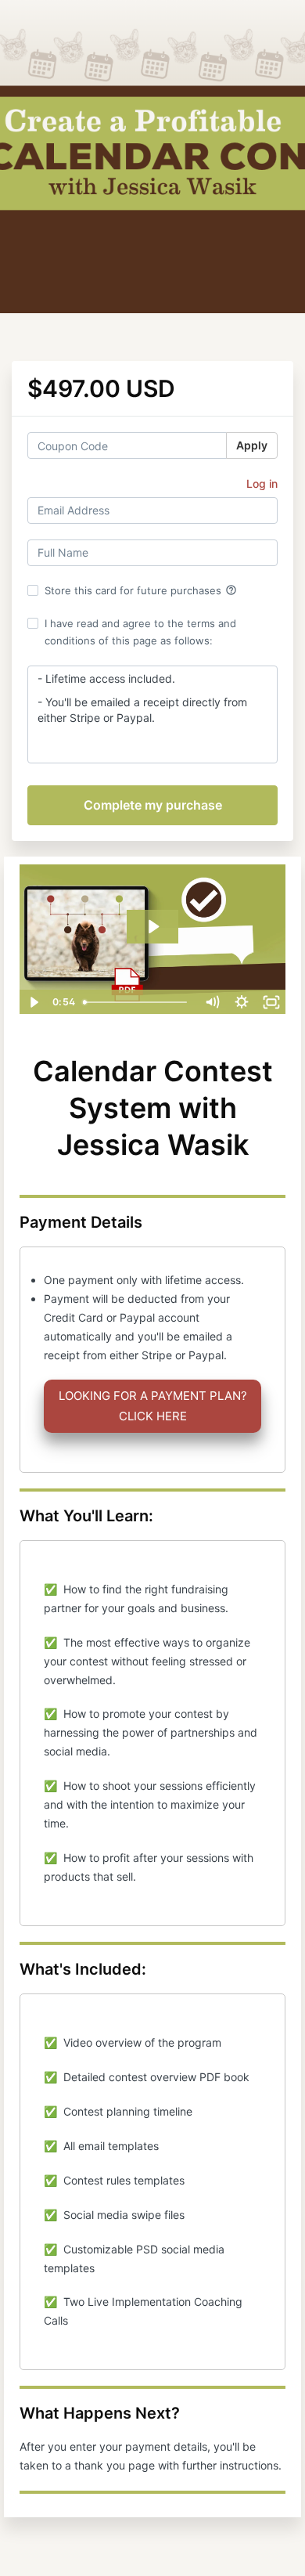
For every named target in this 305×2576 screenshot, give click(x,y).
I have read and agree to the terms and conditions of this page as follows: (140, 632)
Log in (262, 483)
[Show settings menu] (242, 1002)
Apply (252, 445)
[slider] (137, 1002)
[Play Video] (34, 1002)
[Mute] (212, 1002)
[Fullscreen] (271, 1002)
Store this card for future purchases (141, 590)
